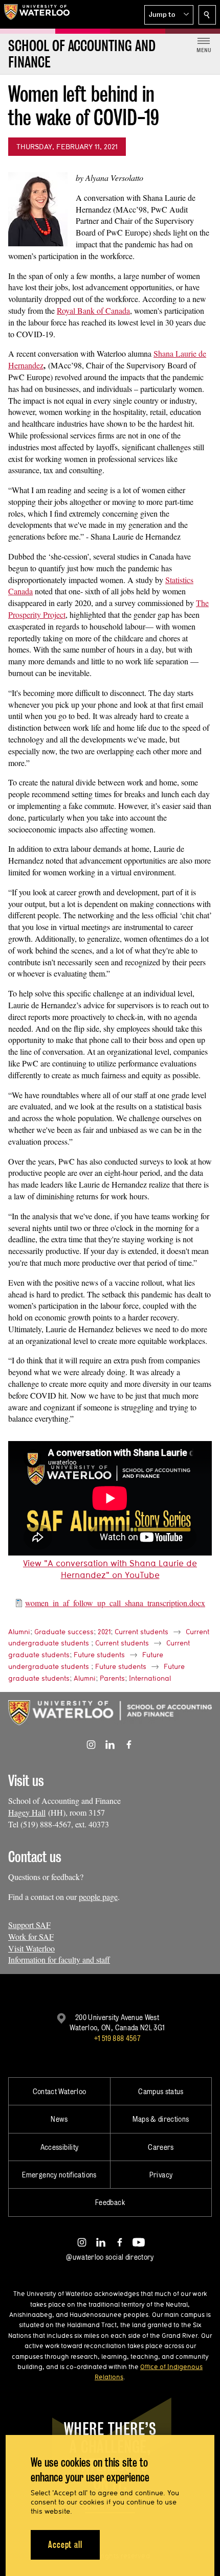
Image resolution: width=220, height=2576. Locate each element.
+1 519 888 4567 (117, 2038)
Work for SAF (31, 1936)
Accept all (65, 2545)
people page (98, 1897)
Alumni (19, 1632)
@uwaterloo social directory (110, 2257)
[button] (169, 15)
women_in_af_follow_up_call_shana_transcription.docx (115, 1603)
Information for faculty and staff (59, 1959)
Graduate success (64, 1632)
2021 (104, 1632)
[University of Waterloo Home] (37, 14)
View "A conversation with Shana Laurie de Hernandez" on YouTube (110, 1569)
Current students (141, 1632)
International (150, 1678)
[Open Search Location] (207, 15)
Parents (112, 1678)
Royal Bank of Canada (93, 310)
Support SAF (29, 1925)
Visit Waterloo (31, 1948)
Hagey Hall (27, 1812)
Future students (99, 1655)
